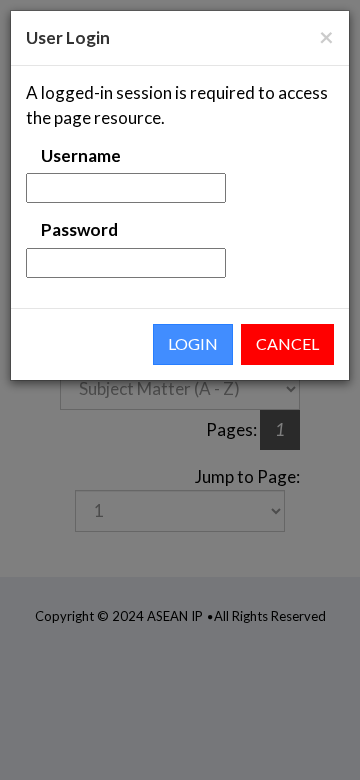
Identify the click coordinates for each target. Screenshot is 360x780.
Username (81, 155)
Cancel (287, 343)
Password (79, 229)
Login (193, 343)
